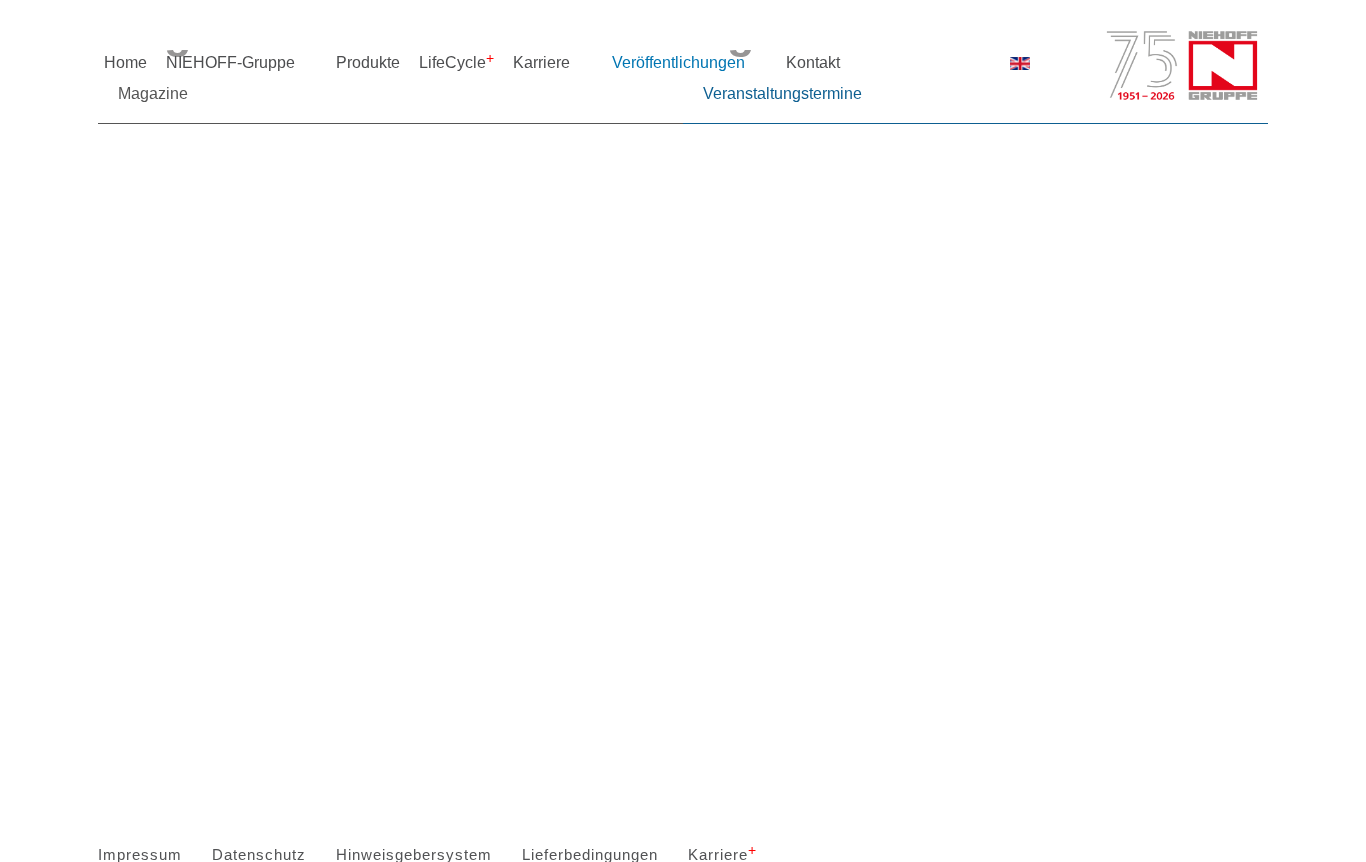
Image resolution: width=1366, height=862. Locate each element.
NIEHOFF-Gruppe (230, 62)
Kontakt (813, 62)
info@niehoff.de (707, 504)
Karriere (541, 62)
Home (125, 62)
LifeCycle (452, 62)
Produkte (368, 62)
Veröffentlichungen (678, 62)
